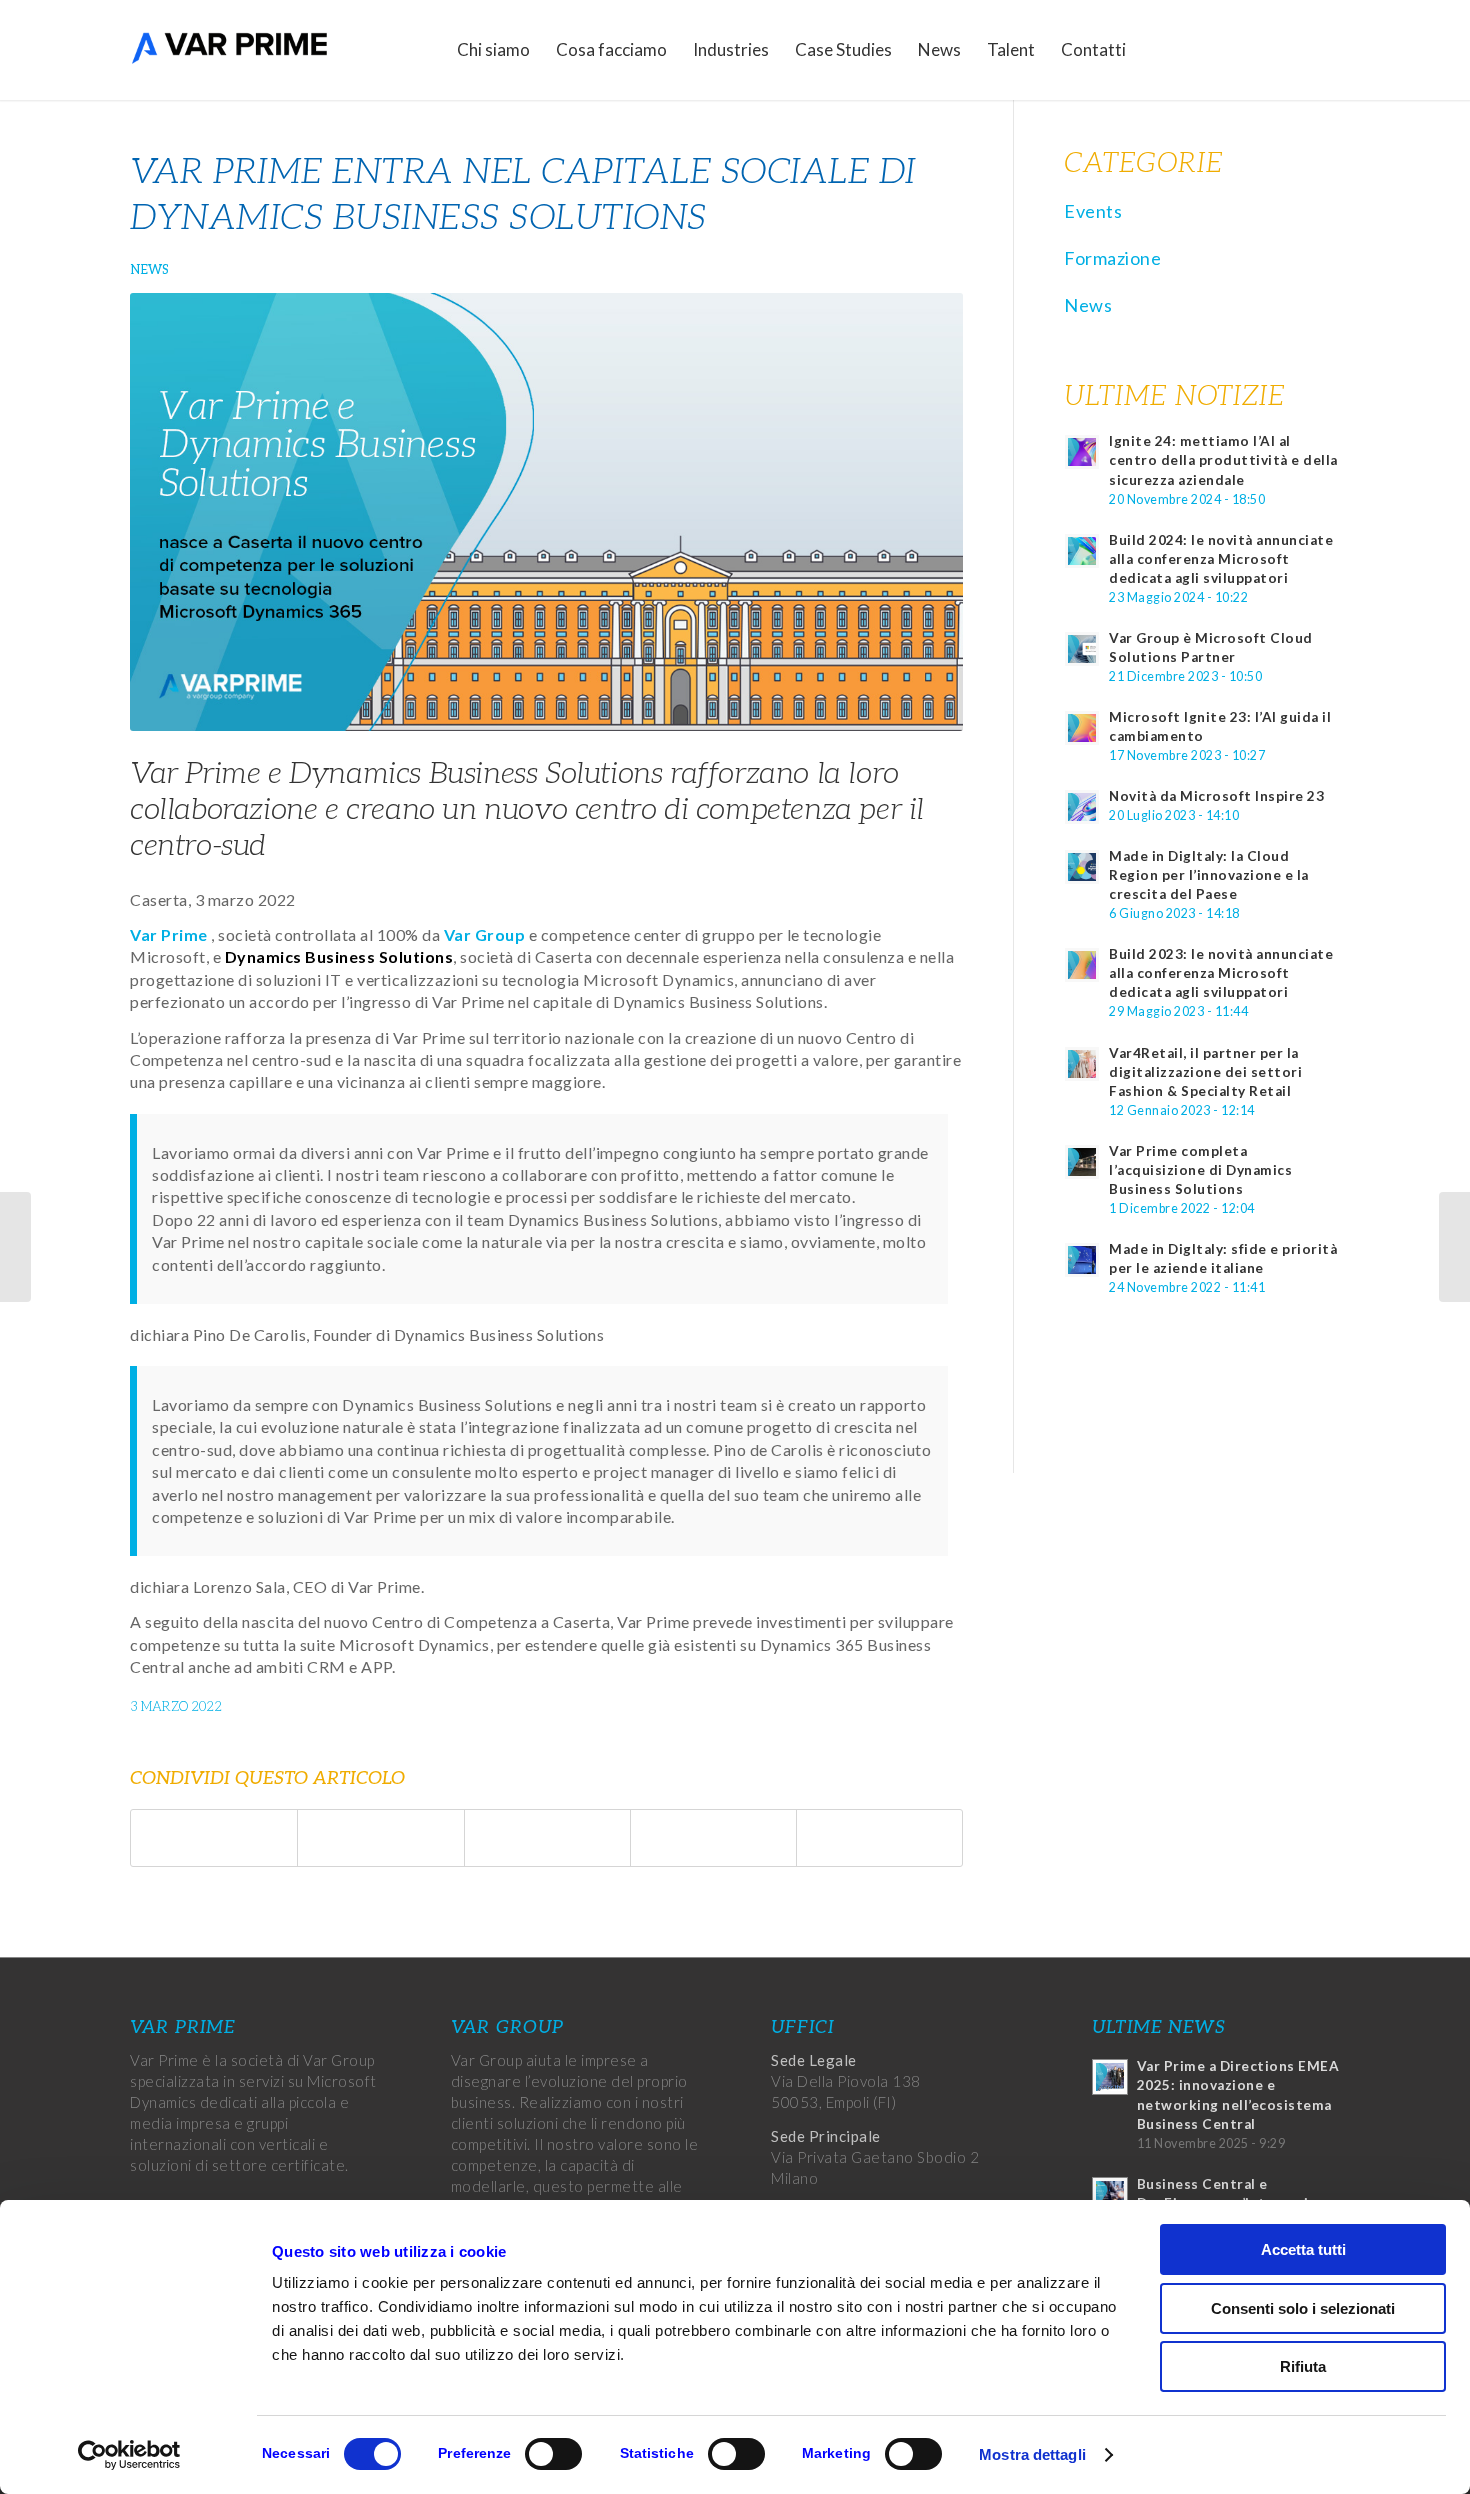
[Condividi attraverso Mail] (879, 1838)
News (149, 270)
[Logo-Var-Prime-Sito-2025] (230, 50)
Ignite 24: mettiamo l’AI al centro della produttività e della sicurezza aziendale (1223, 460)
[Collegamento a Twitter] (1265, 49)
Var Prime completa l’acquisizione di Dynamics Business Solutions (1200, 1170)
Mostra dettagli (1032, 2454)
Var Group (485, 934)
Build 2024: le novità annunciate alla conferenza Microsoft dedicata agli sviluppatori (1221, 559)
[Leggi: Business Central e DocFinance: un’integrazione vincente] (1110, 2195)
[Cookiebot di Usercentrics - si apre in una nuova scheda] (129, 2455)
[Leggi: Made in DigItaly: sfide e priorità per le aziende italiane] (1082, 1260)
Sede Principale (826, 2136)
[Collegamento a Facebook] (1235, 49)
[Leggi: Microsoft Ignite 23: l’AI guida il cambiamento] (1082, 728)
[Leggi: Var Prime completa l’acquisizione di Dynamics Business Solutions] (1082, 1162)
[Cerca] (1158, 50)
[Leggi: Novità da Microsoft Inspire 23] (1082, 807)
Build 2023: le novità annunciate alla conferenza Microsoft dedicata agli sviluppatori (1221, 973)
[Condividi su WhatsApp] (547, 1838)
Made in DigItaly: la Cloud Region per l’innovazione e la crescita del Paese (1209, 875)
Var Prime (169, 934)
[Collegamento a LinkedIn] (1295, 49)
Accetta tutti (1303, 2249)
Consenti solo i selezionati (1303, 2308)
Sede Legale (814, 2060)
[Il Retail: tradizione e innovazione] (1454, 1247)
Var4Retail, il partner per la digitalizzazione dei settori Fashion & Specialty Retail (1205, 1072)
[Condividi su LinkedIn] (713, 1838)
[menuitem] (493, 50)
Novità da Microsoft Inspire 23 (1216, 796)
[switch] (553, 2454)
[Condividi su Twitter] (380, 1838)
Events (1093, 211)
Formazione (1112, 258)
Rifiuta (1303, 2366)
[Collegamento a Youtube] (1325, 49)
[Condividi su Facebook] (214, 1838)
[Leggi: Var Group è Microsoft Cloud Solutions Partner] (1082, 649)
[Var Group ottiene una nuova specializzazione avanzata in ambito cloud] (15, 1247)
